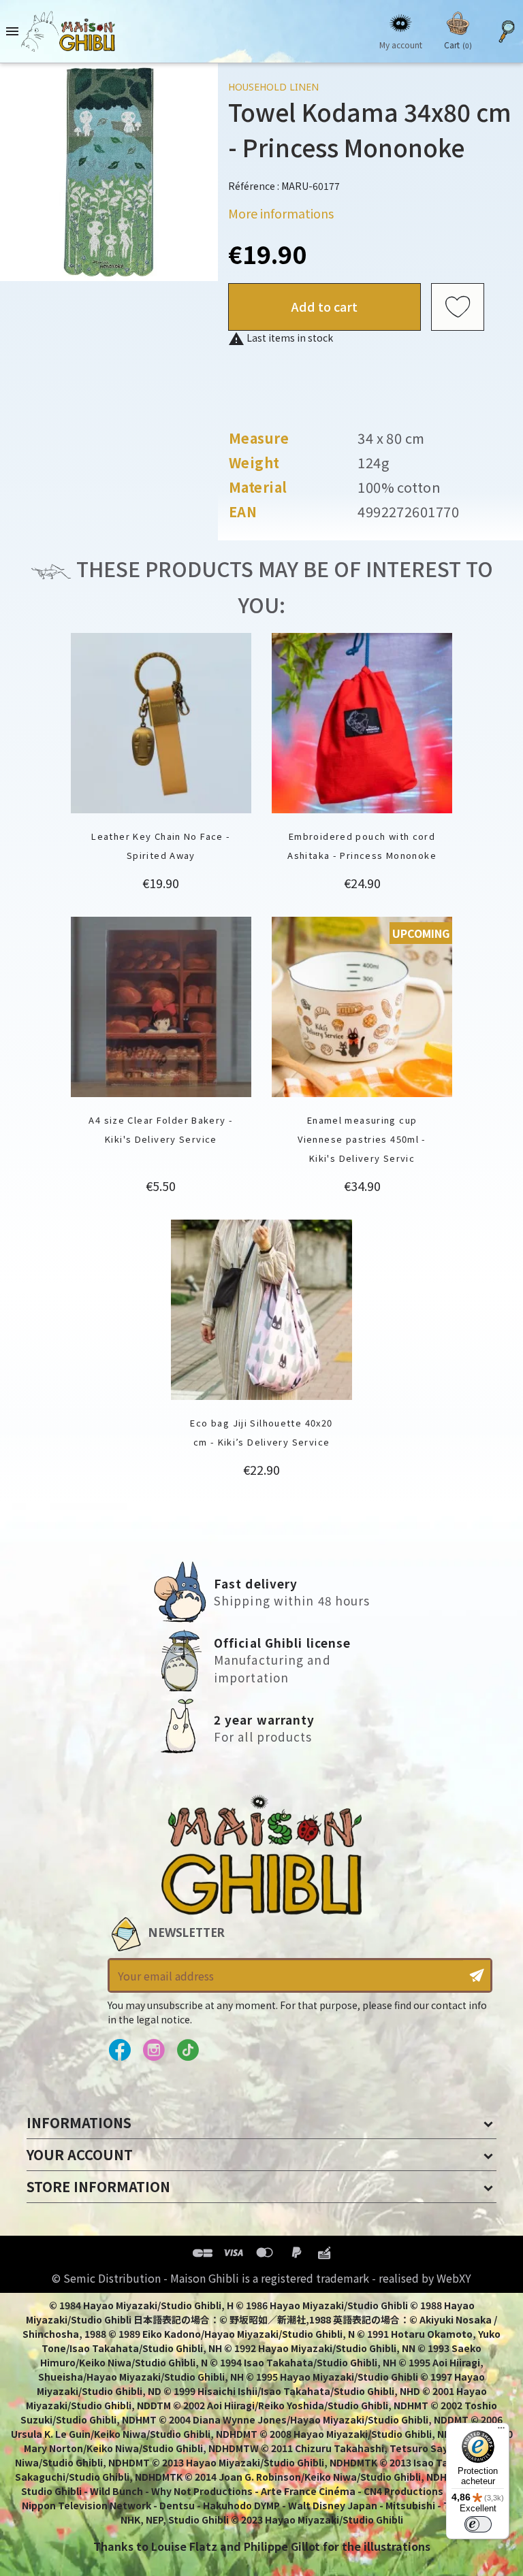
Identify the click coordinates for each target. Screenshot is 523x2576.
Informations (79, 2122)
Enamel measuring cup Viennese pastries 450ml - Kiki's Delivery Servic (362, 1139)
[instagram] (154, 2051)
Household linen (273, 87)
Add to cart (324, 306)
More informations (281, 213)
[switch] (478, 2524)
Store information (98, 2186)
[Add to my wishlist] (458, 307)
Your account (80, 2154)
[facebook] (120, 2051)
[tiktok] (188, 2051)
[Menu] (501, 2431)
